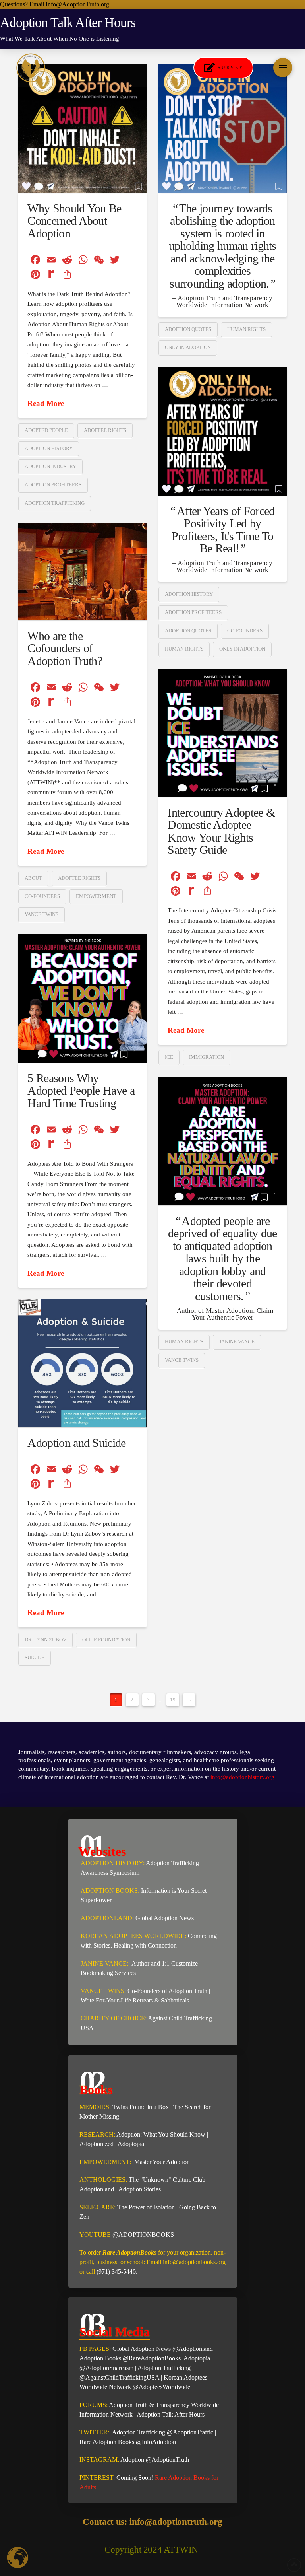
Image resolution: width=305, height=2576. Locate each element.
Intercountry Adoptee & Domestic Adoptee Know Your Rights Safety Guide (221, 831)
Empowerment (96, 896)
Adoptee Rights (105, 430)
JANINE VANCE (104, 1963)
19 (173, 1700)
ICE (169, 1057)
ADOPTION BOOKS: (110, 1891)
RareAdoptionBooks (155, 2358)
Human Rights (246, 329)
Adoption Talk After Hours (171, 2414)
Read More (46, 403)
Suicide (35, 1657)
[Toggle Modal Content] (283, 68)
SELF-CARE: (98, 2207)
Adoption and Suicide (76, 1443)
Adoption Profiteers (53, 485)
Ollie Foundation (106, 1640)
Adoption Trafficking (55, 503)
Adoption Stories (140, 2189)
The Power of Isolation (146, 2207)
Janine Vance (237, 1342)
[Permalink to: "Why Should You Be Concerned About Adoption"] (82, 129)
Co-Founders (245, 631)
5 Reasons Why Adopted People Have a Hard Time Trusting (81, 1091)
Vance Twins (42, 914)
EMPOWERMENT (104, 2162)
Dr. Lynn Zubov (45, 1640)
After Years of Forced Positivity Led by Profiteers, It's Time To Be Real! (223, 530)
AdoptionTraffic (193, 2432)
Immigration (207, 1057)
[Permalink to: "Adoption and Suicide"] (82, 1363)
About (33, 878)
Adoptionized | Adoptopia (112, 2144)
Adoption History (49, 448)
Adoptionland (97, 2189)
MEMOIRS (94, 2107)
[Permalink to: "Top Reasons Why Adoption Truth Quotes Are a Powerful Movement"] (223, 431)
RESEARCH (97, 2134)
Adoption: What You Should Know (161, 2134)
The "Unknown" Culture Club (169, 2180)
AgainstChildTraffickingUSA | (125, 2377)
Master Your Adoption (161, 2162)
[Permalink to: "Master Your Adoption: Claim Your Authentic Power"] (223, 1141)
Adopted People (46, 430)
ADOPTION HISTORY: (113, 1863)
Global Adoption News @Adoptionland (163, 2349)
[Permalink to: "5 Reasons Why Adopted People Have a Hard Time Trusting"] (82, 998)
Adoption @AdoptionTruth (155, 2460)
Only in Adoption (188, 347)
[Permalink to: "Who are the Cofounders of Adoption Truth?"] (82, 572)
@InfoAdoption (156, 2442)
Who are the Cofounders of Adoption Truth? (65, 648)
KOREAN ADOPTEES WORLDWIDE (133, 1936)
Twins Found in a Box (141, 2107)
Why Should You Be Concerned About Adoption (74, 221)
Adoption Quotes (188, 329)
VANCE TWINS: (103, 1991)
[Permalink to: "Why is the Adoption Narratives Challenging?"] (223, 129)
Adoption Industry (50, 466)
